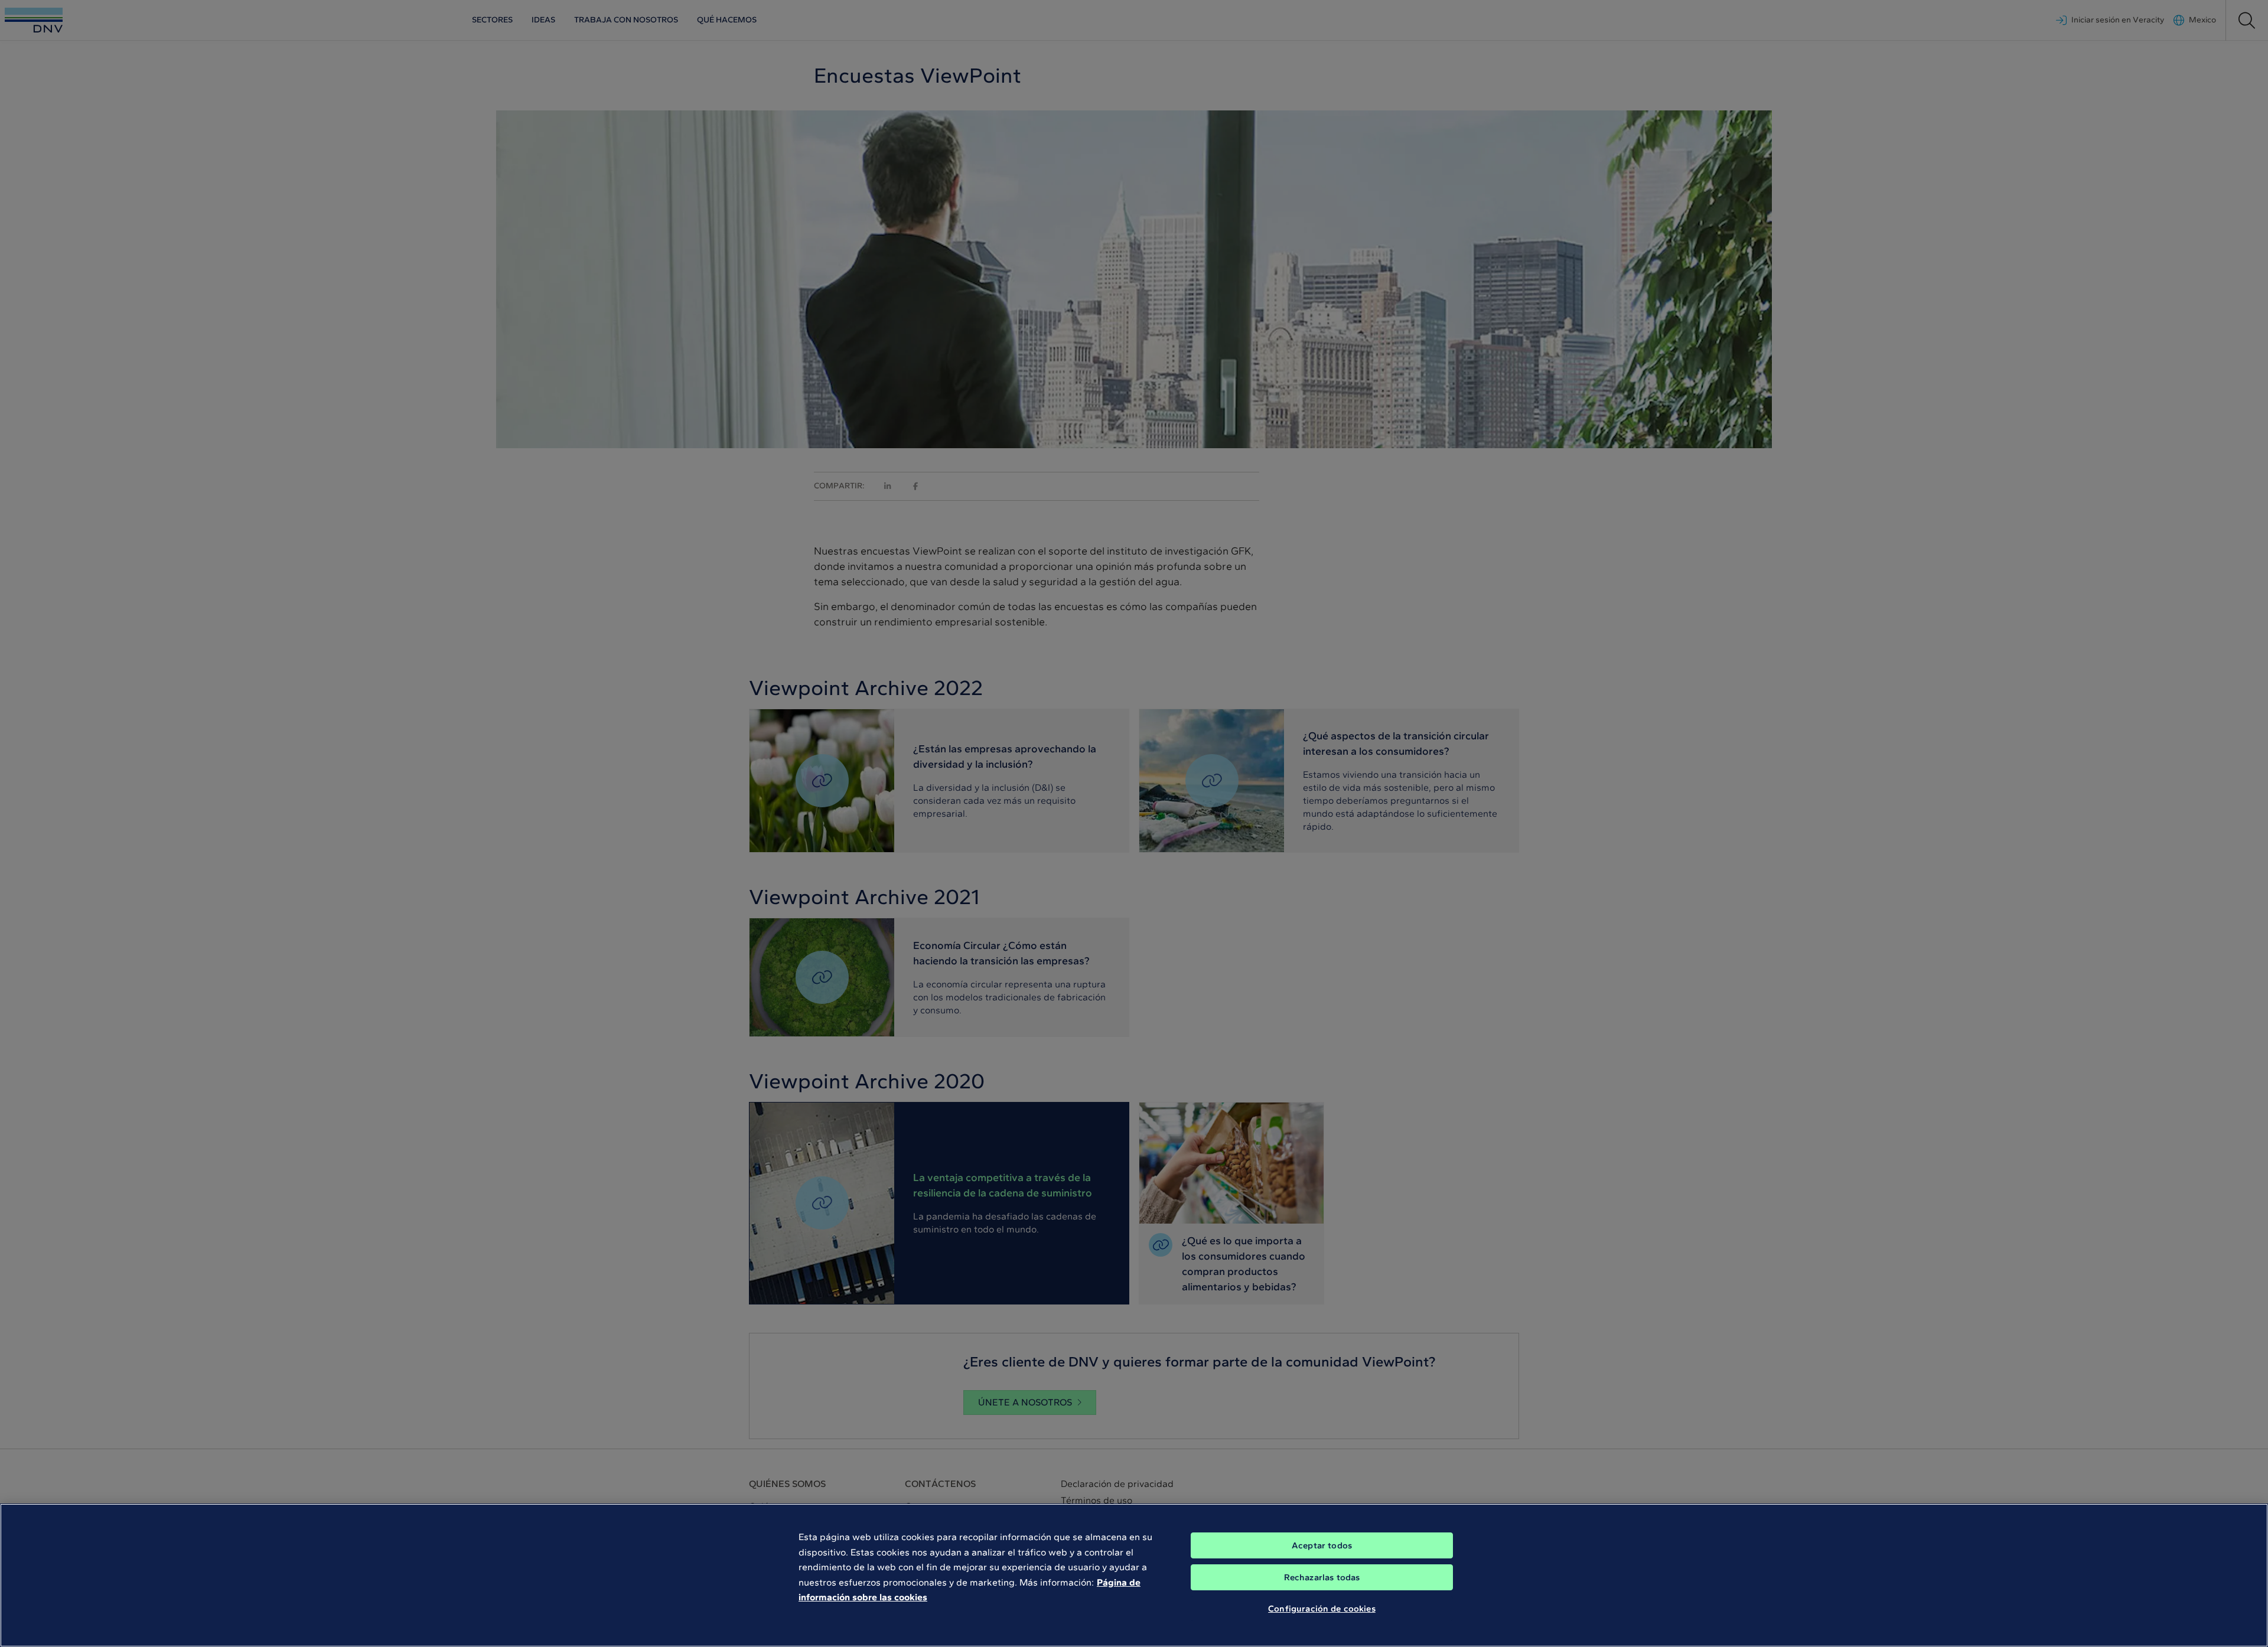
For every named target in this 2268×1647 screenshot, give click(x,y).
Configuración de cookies (1322, 1609)
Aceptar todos (1322, 1545)
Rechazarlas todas (1322, 1577)
